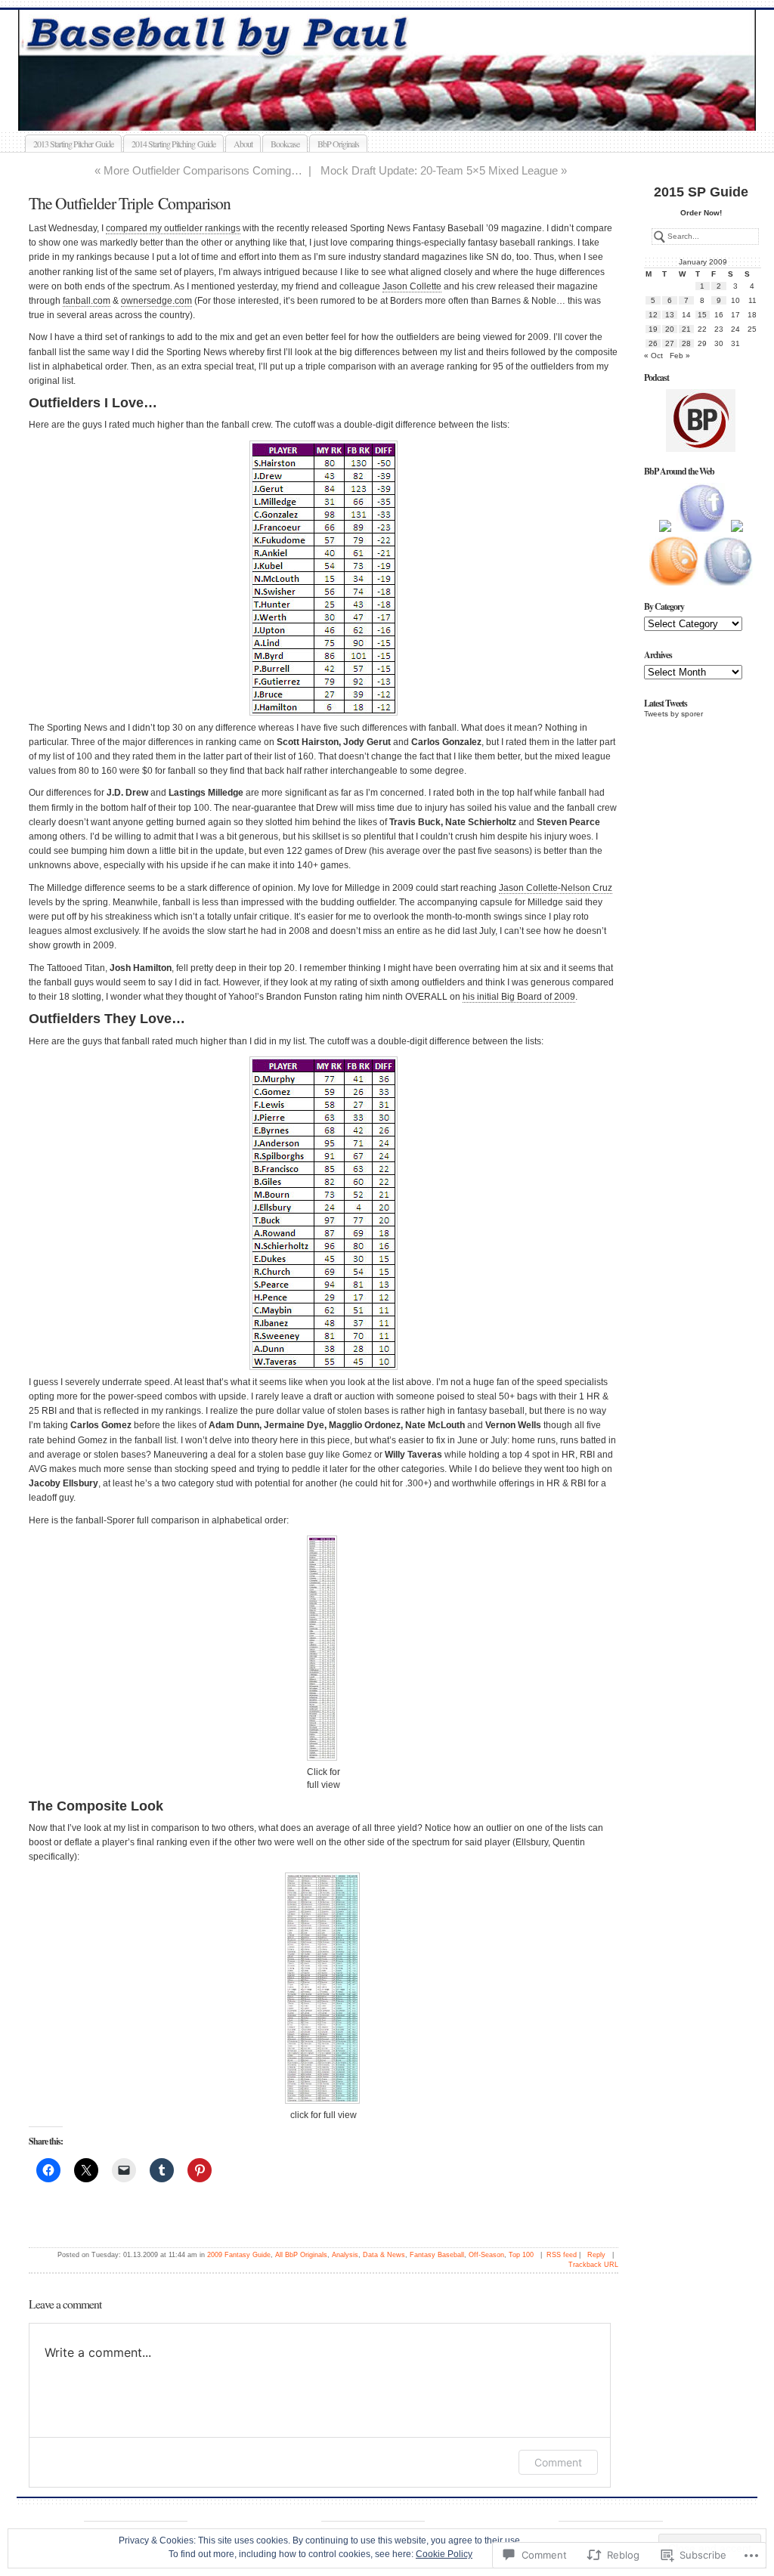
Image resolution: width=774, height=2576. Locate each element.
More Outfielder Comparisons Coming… (203, 170)
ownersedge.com (156, 301)
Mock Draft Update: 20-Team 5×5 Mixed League (439, 170)
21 (686, 329)
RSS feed (562, 2255)
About (243, 144)
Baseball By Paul (400, 113)
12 (653, 315)
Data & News (384, 2255)
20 (670, 329)
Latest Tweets (666, 703)
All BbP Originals (301, 2255)
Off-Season (486, 2255)
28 (686, 343)
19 (653, 329)
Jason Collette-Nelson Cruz (556, 888)
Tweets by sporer (673, 714)
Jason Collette (412, 286)
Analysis (345, 2255)
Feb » (680, 356)
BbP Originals (338, 144)
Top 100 (521, 2255)
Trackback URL (593, 2265)
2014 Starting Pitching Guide (173, 144)
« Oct (653, 356)
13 (670, 315)
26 (653, 343)
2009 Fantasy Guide (239, 2255)
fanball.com (87, 301)
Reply (596, 2255)
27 (670, 343)
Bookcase (285, 144)
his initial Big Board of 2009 (519, 997)
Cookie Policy (444, 2554)
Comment (558, 2462)
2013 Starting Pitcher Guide (73, 144)
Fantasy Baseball (437, 2255)
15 (702, 315)
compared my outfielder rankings (173, 228)
